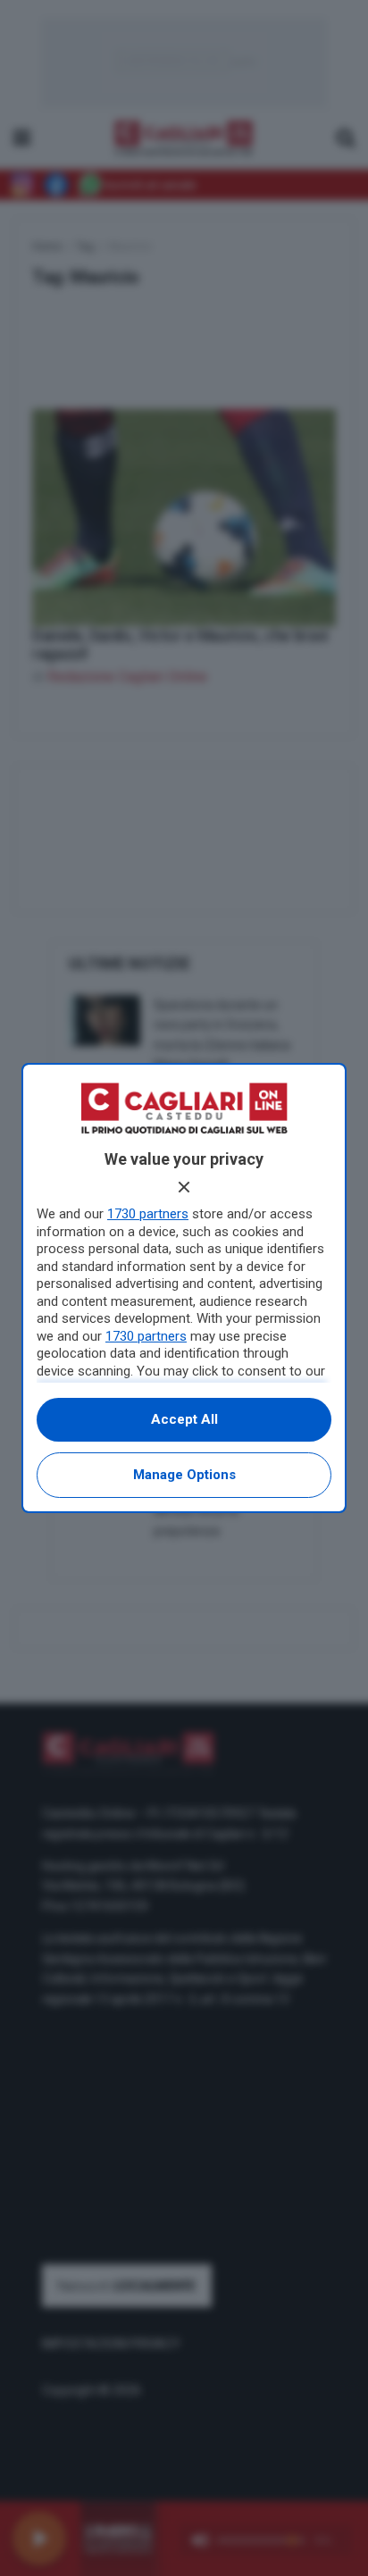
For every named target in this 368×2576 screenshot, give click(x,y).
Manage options (184, 1475)
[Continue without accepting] (184, 1187)
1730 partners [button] (148, 1214)
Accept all (184, 1419)
